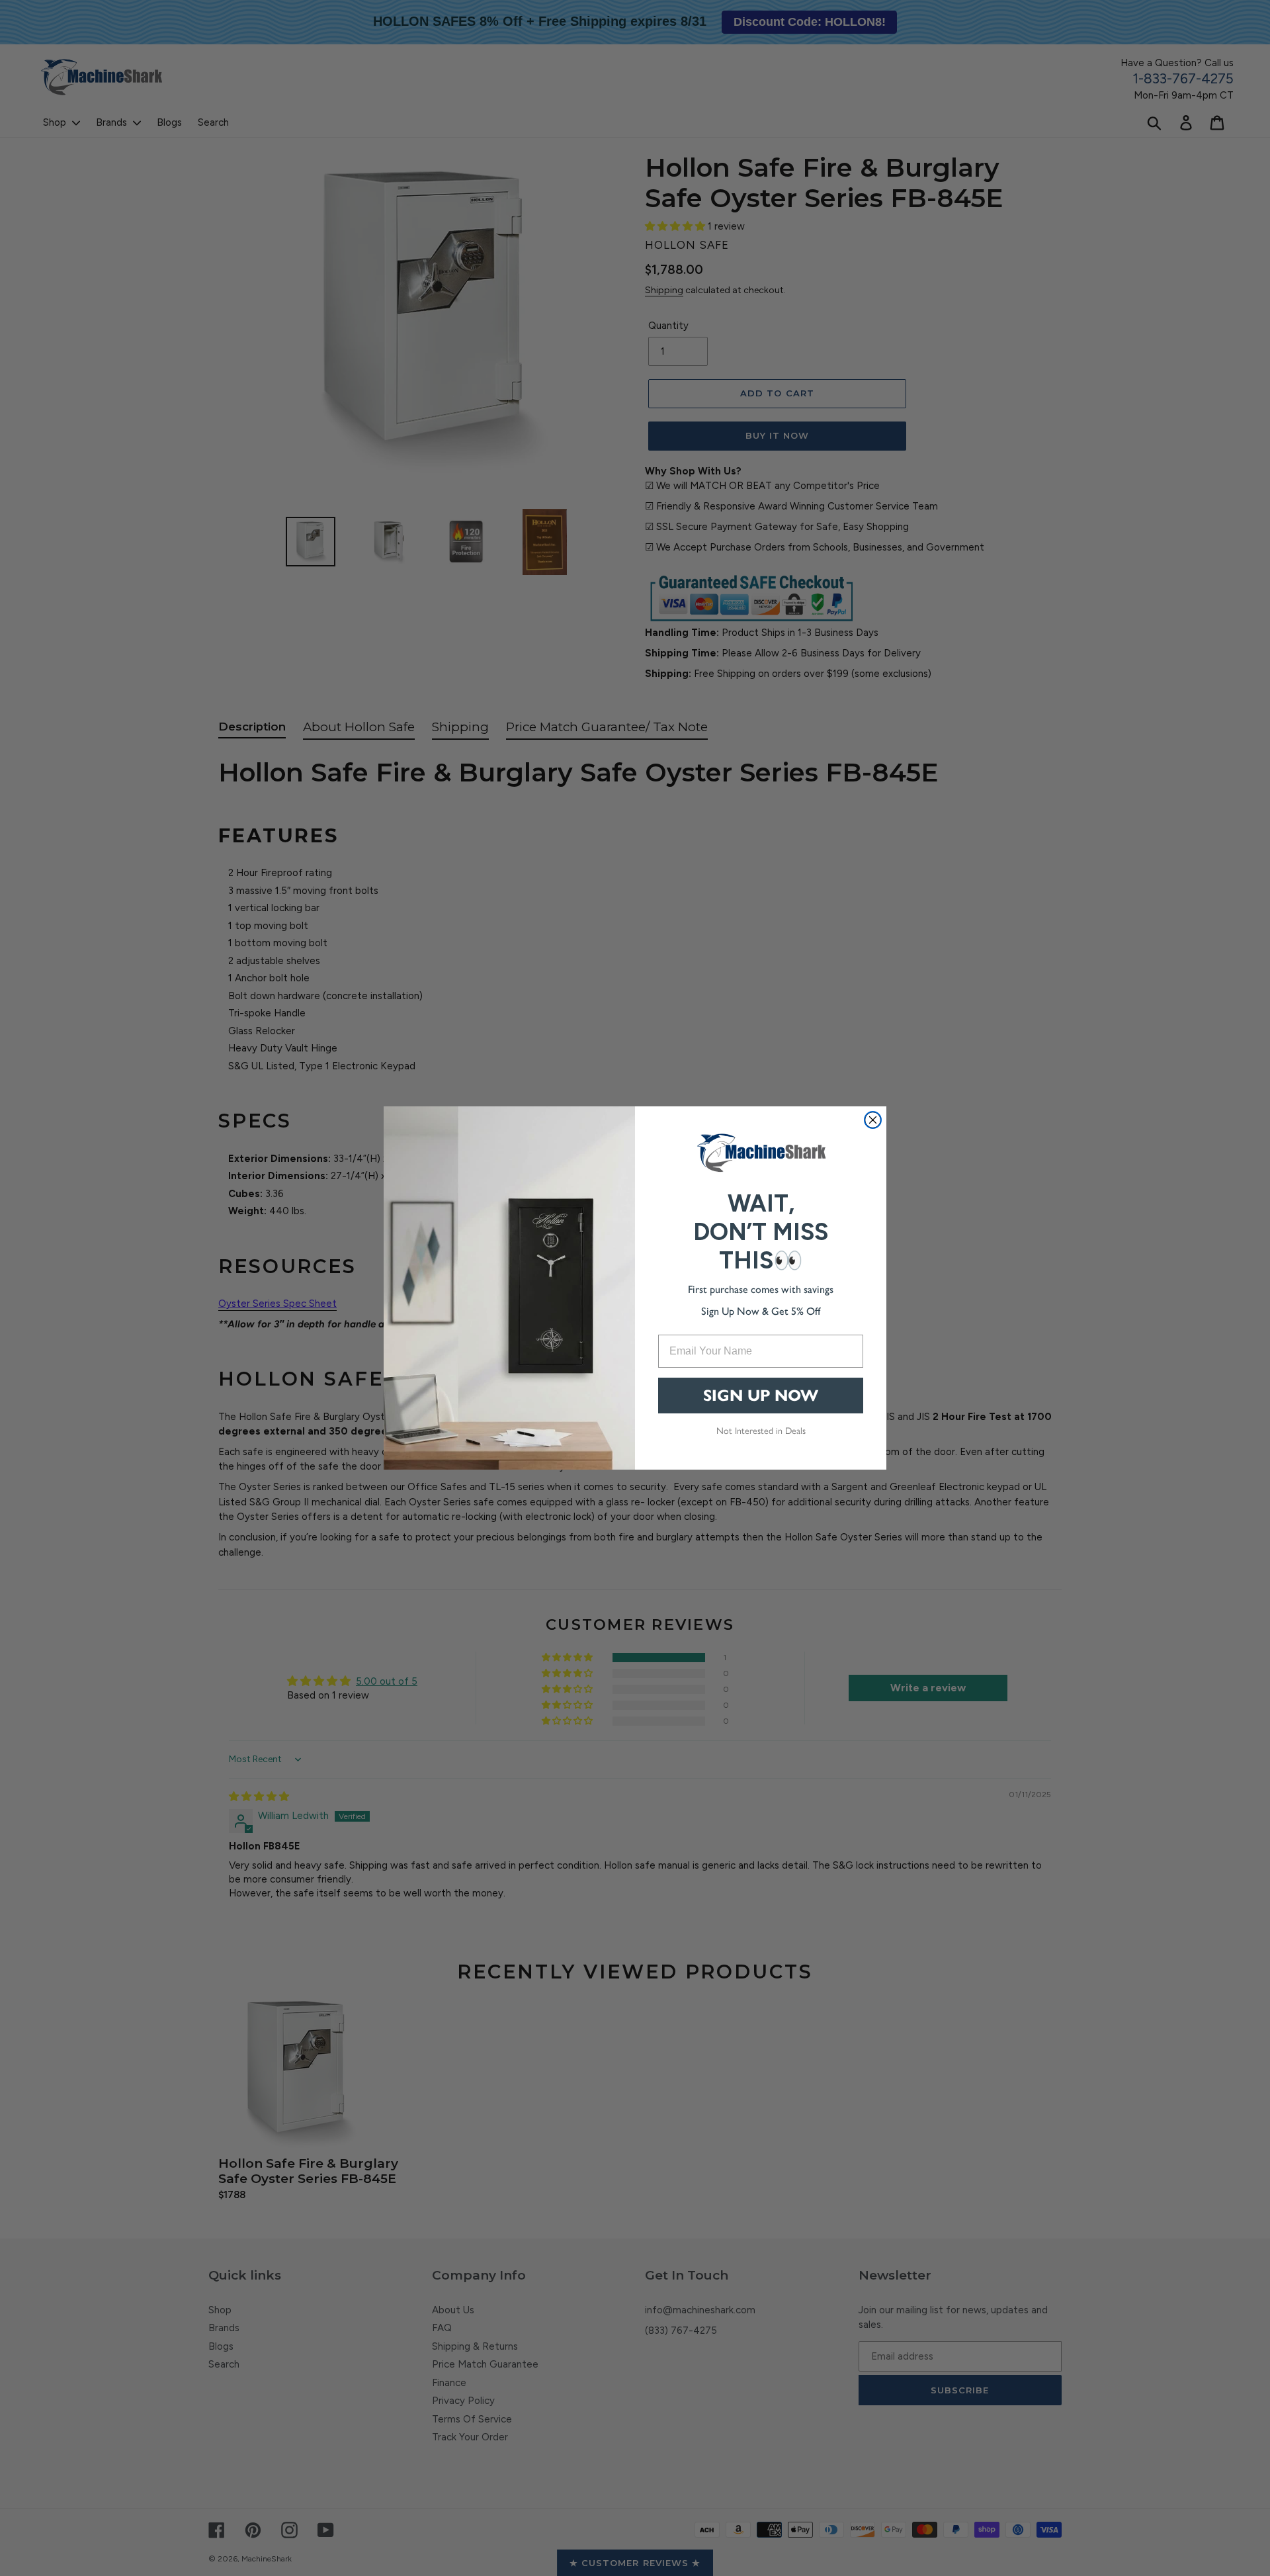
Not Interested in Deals (761, 1430)
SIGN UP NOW (761, 1396)
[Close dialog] (873, 1120)
